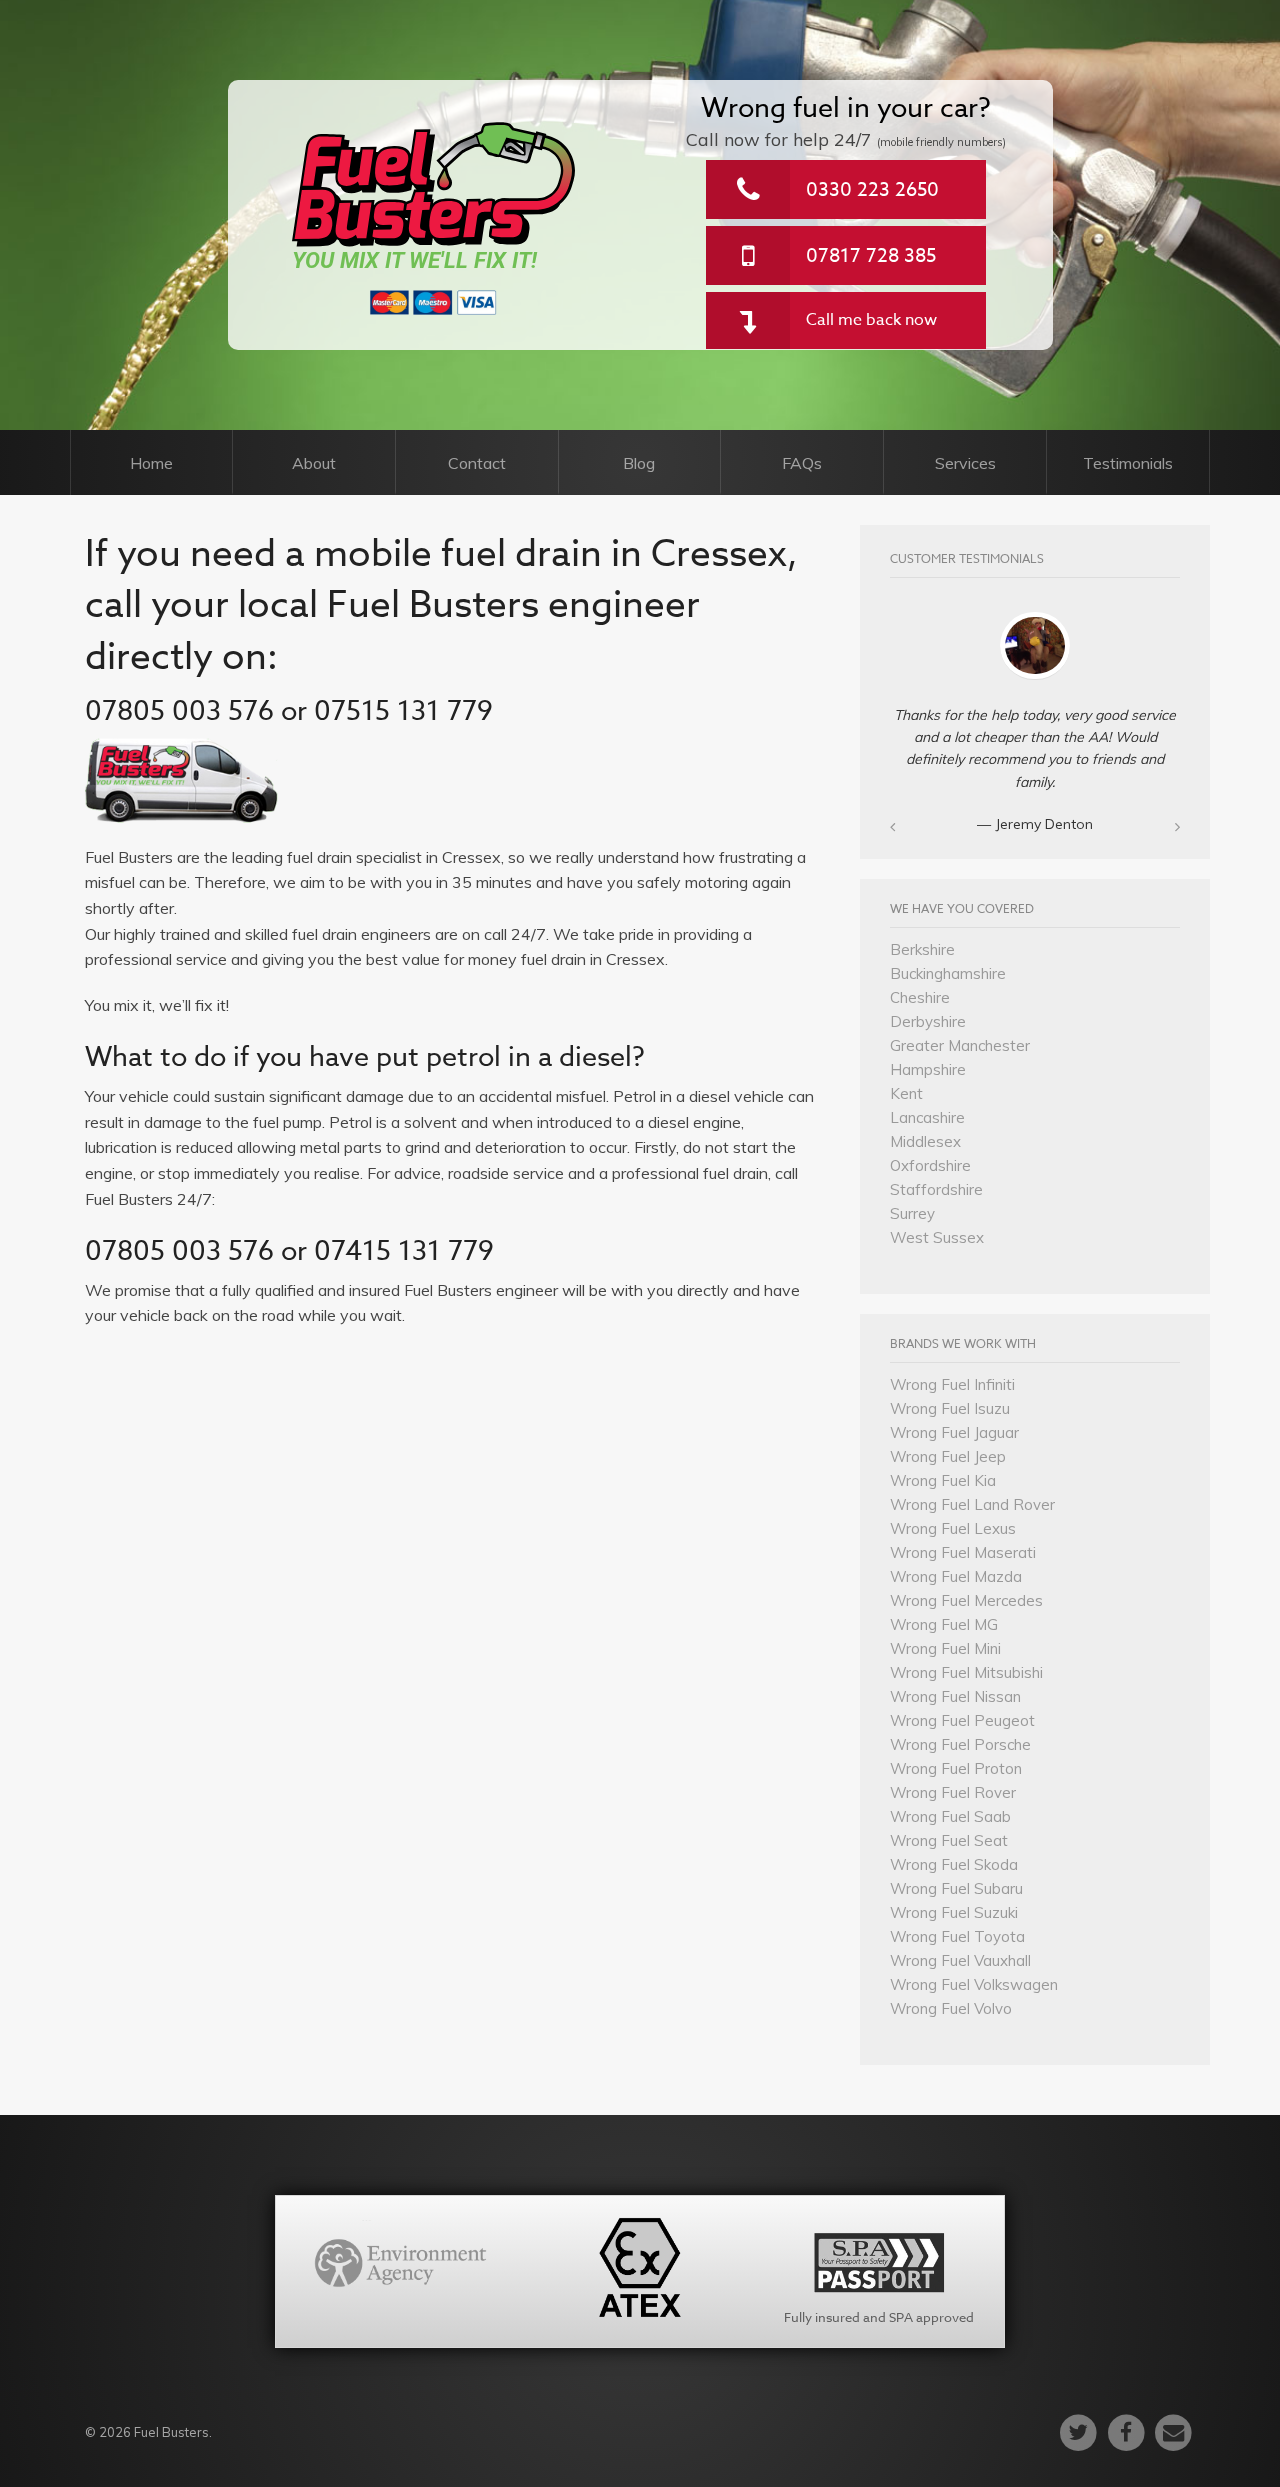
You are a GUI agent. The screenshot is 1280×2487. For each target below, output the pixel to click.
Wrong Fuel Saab (950, 1816)
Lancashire (927, 1117)
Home (151, 463)
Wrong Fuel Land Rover (972, 1504)
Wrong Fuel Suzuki (954, 1912)
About (314, 463)
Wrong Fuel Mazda (956, 1576)
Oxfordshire (930, 1165)
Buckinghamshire (948, 973)
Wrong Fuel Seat (949, 1840)
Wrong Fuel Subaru (956, 1888)
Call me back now (871, 320)
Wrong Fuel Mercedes (966, 1600)
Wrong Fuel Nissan (955, 1696)
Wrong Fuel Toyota (957, 1936)
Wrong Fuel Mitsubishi (966, 1672)
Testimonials (1128, 463)
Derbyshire (928, 1021)
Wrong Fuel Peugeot (962, 1720)
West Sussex (937, 1237)
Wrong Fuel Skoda (954, 1864)
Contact (477, 463)
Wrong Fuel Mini (945, 1648)
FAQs (802, 463)
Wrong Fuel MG (944, 1624)
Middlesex (925, 1141)
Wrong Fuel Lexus (953, 1528)
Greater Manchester (960, 1045)
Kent (906, 1093)
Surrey (912, 1213)
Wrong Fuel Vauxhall (960, 1960)
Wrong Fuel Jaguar (954, 1432)
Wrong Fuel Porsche (960, 1744)
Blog (639, 463)
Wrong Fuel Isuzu (950, 1408)
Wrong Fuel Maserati (963, 1552)
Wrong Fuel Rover (953, 1792)
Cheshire (920, 997)
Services (965, 463)
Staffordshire (936, 1189)
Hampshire (928, 1069)
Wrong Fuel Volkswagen (974, 1984)
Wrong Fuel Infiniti (952, 1384)
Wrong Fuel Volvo (951, 2008)
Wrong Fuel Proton (956, 1768)
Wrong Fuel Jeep (948, 1456)
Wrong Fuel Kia (943, 1480)
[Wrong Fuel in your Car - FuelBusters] (434, 184)
